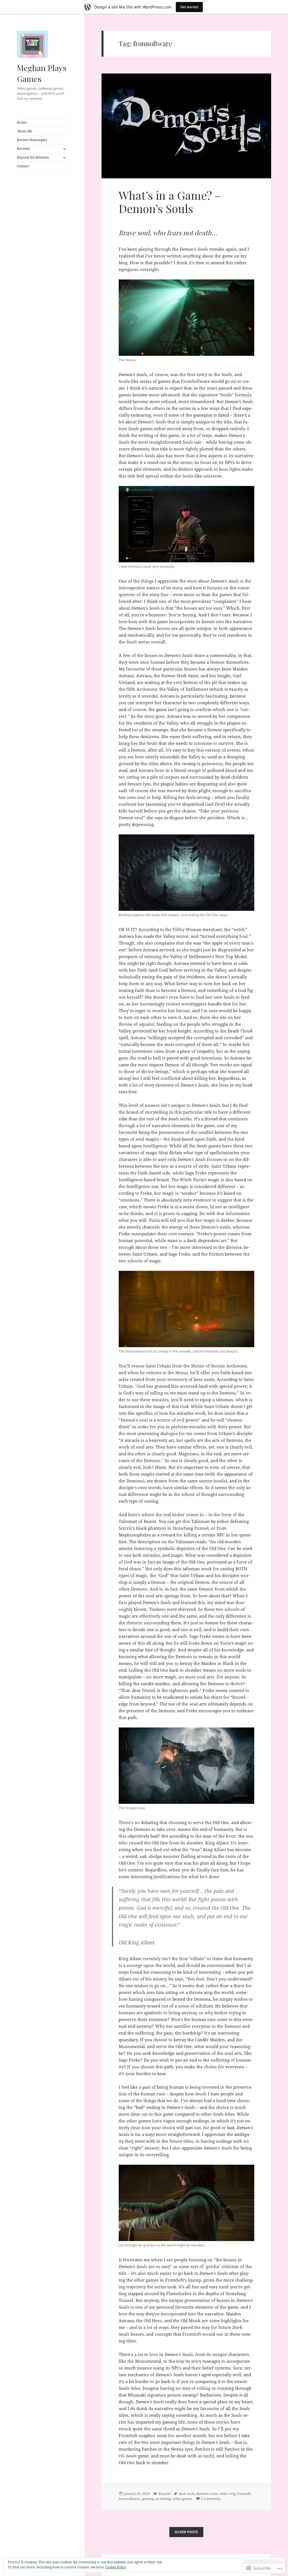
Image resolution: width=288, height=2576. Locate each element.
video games (182, 2499)
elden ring (228, 2494)
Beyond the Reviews (33, 157)
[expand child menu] (64, 149)
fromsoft (244, 2494)
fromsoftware (129, 2499)
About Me (24, 131)
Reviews (23, 149)
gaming (148, 2499)
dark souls (187, 2494)
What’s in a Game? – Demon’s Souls (170, 202)
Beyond (164, 2494)
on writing (163, 2499)
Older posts (186, 2532)
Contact (23, 166)
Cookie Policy (116, 2567)
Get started (189, 7)
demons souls (207, 2494)
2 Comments (211, 2499)
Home (22, 122)
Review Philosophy (32, 140)
